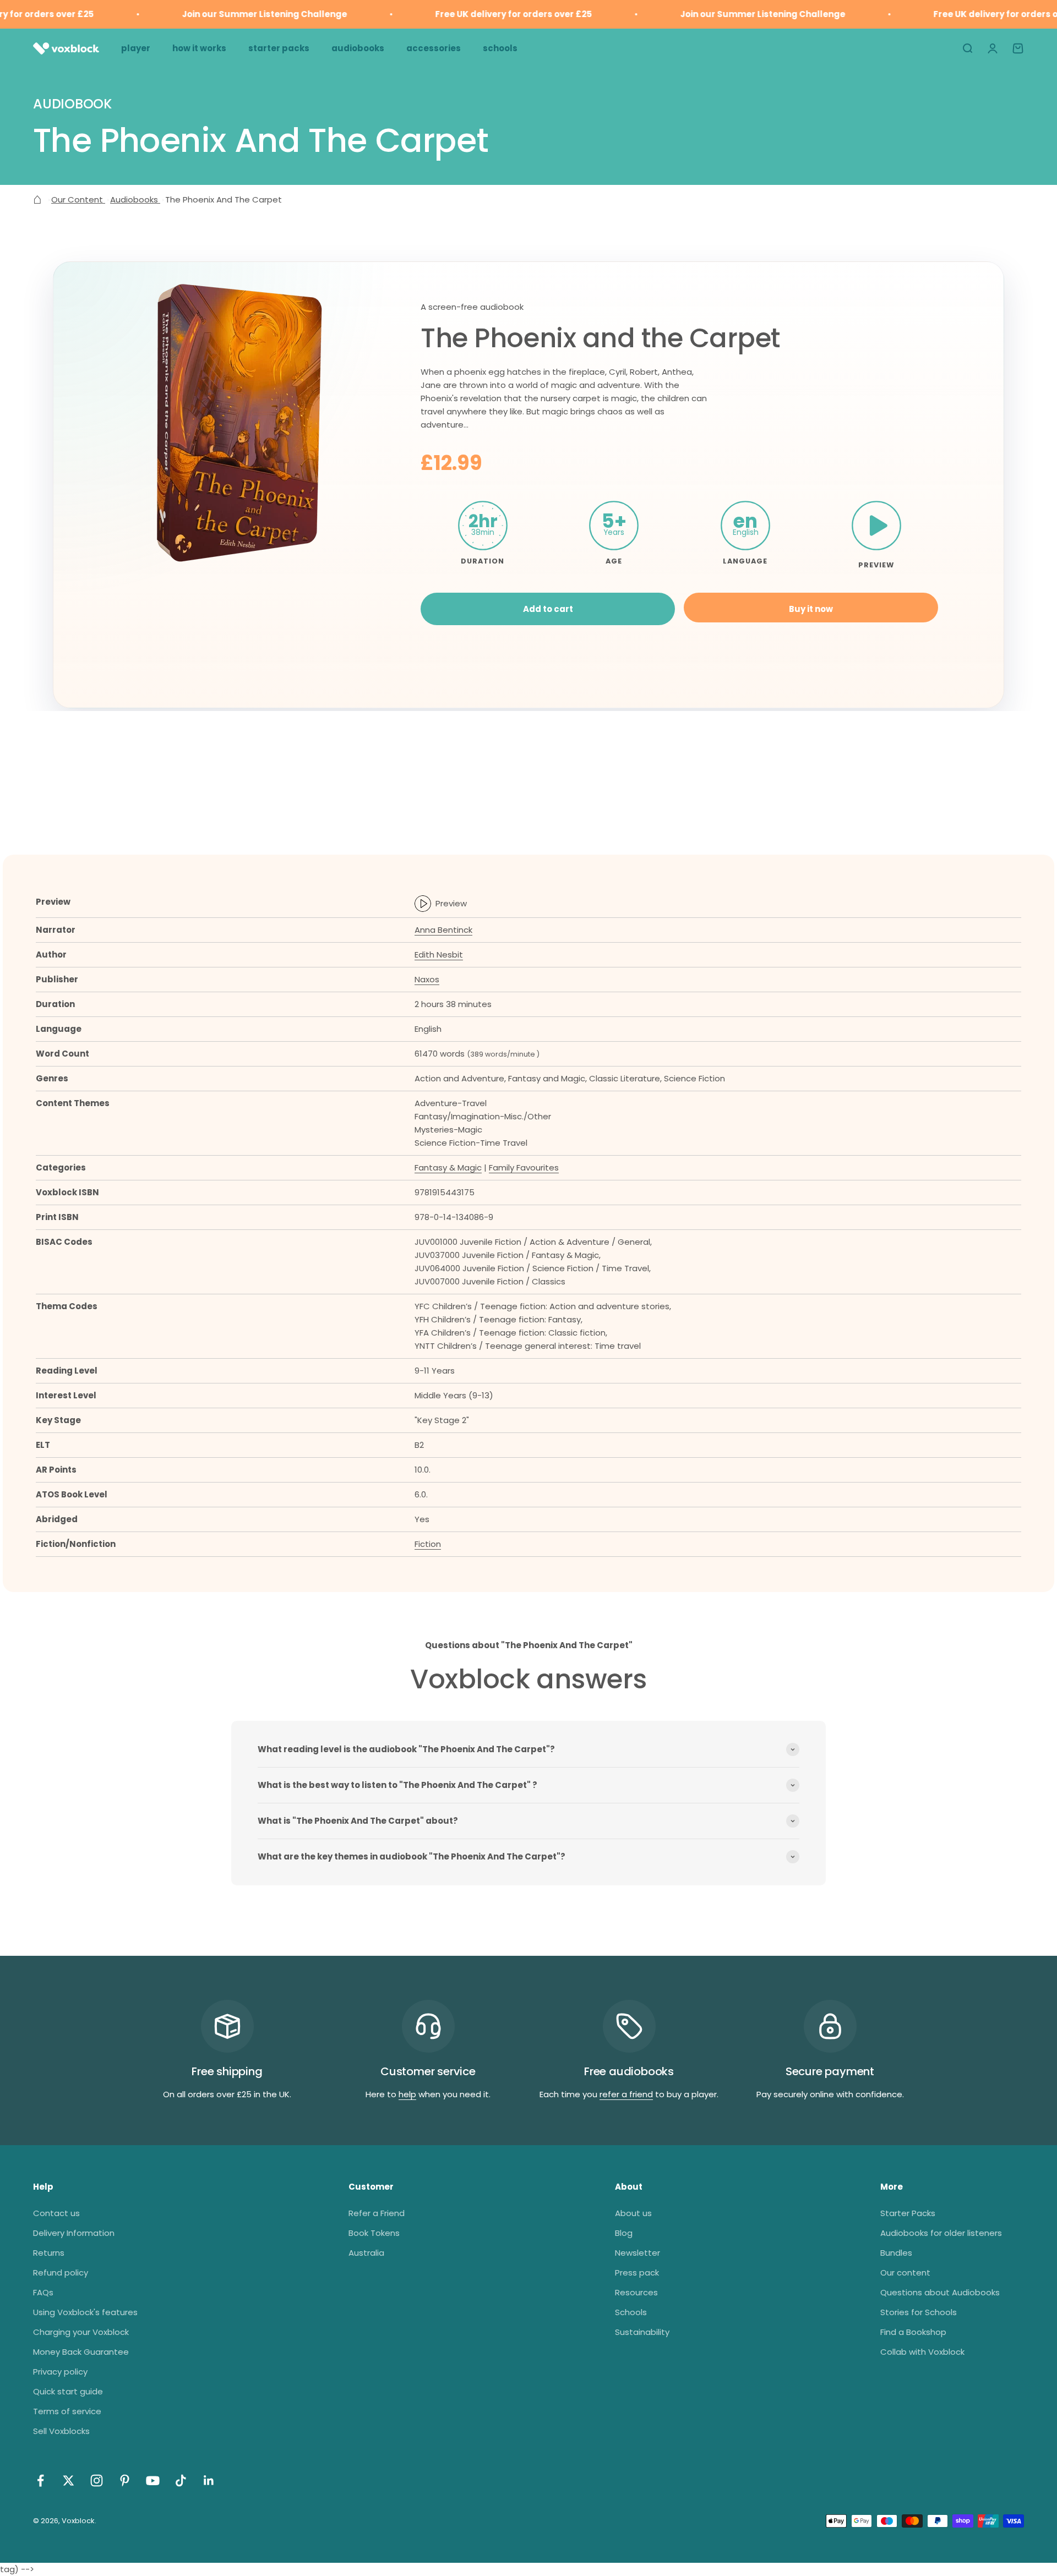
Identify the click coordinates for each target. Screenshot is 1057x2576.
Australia (366, 2253)
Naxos (427, 979)
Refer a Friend (377, 2213)
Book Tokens (374, 2233)
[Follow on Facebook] (40, 2481)
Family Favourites (524, 1167)
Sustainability (642, 2332)
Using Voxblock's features (85, 2312)
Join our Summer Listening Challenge (236, 14)
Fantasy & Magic (448, 1167)
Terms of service (67, 2411)
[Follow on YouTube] (153, 2481)
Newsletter (638, 2253)
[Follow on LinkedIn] (209, 2481)
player (136, 48)
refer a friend (626, 2094)
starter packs (279, 48)
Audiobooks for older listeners (941, 2233)
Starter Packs (908, 2213)
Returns (49, 2253)
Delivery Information (74, 2233)
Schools (631, 2312)
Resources (636, 2292)
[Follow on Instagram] (97, 2481)
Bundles (896, 2253)
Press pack (637, 2273)
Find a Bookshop (913, 2332)
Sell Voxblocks (61, 2431)
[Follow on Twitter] (69, 2481)
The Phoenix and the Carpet (600, 338)
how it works (199, 48)
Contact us (56, 2213)
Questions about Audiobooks (940, 2292)
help (407, 2094)
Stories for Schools (919, 2312)
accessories (434, 48)
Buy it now (811, 609)
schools (500, 48)
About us (633, 2213)
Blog (624, 2233)
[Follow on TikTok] (181, 2481)
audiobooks (358, 48)
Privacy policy (60, 2372)
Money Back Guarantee (81, 2352)
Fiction (428, 1544)
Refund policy (61, 2273)
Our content (905, 2273)
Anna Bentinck (443, 930)
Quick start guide (68, 2391)
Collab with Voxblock (922, 2352)
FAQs (43, 2292)
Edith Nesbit (439, 955)
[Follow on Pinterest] (125, 2481)
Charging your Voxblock (81, 2332)
